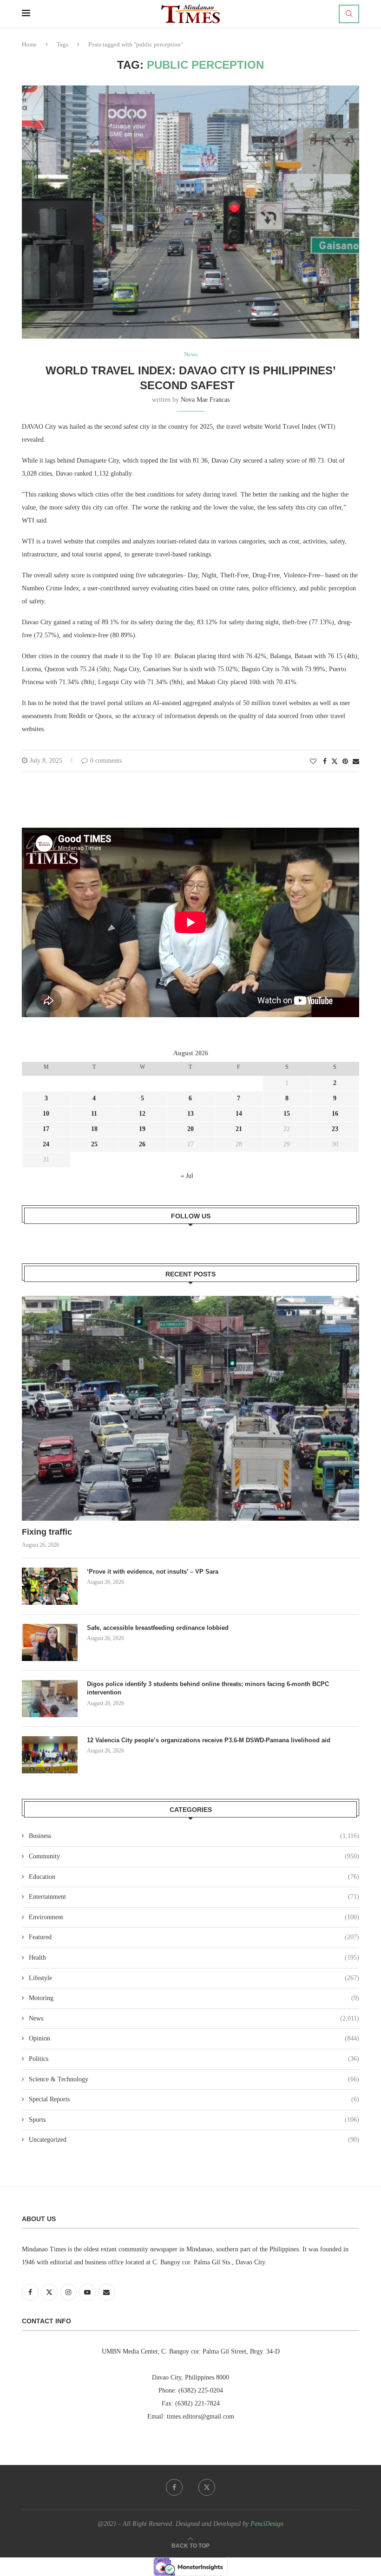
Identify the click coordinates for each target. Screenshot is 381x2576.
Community (194, 1856)
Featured (194, 1937)
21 (239, 1129)
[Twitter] (207, 2487)
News (194, 2018)
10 (46, 1114)
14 (239, 1114)
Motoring (194, 1998)
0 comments (106, 761)
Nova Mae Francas (205, 400)
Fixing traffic (47, 1532)
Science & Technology (194, 2079)
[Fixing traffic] (190, 1408)
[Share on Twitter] (335, 761)
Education (194, 1877)
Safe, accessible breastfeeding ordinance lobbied (158, 1628)
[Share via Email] (356, 762)
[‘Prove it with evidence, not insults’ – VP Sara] (50, 1586)
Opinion (194, 2038)
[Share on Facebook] (325, 762)
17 (46, 1129)
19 (142, 1129)
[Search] (349, 14)
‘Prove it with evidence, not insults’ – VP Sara (154, 1572)
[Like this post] (313, 762)
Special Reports (194, 2099)
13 (190, 1114)
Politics (194, 2059)
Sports (194, 2120)
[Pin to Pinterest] (345, 762)
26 (142, 1144)
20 (190, 1129)
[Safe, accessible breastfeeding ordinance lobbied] (50, 1642)
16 (335, 1114)
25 (94, 1144)
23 (335, 1129)
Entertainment (194, 1897)
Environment (194, 1917)
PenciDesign (267, 2524)
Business (194, 1836)
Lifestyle (194, 1978)
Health (194, 1958)
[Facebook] (174, 2487)
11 (94, 1114)
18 (94, 1129)
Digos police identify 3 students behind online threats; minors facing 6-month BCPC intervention (208, 1688)
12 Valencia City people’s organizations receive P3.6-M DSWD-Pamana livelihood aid (210, 1740)
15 (287, 1114)
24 (46, 1144)
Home (29, 44)
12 (142, 1114)
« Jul (187, 1176)
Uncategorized (194, 2140)
